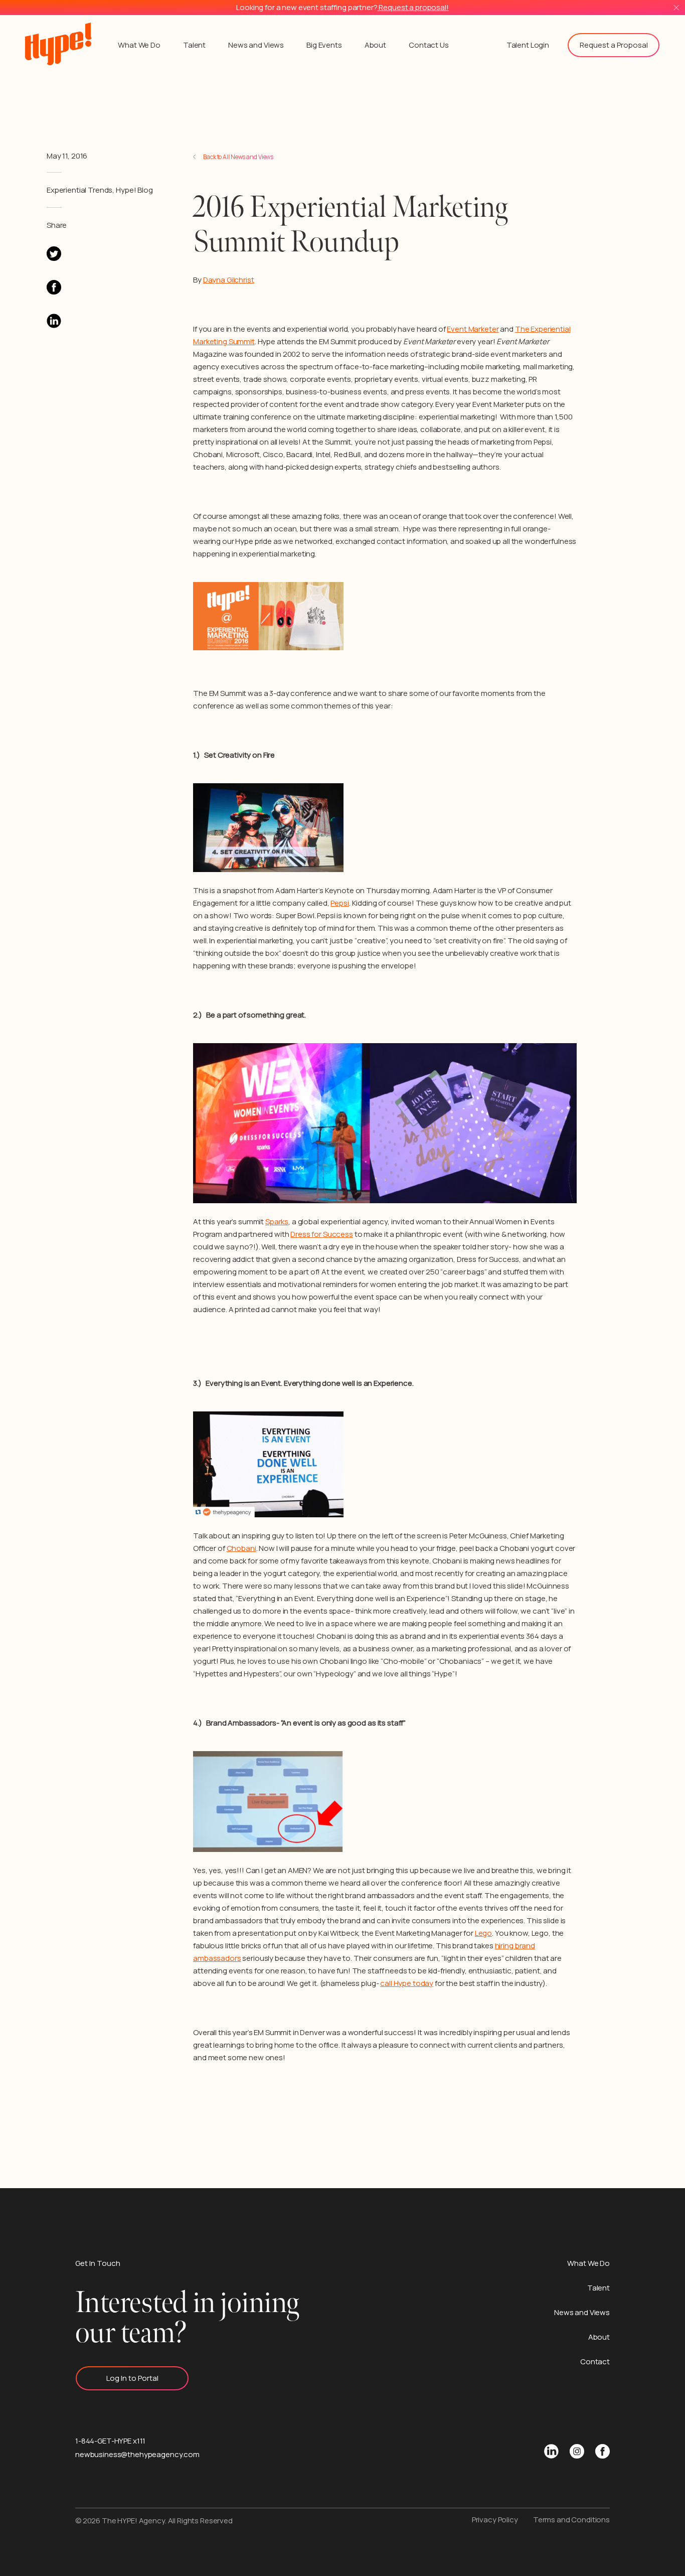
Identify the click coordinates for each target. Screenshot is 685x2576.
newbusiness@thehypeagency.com (137, 2454)
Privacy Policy (495, 2520)
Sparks (277, 1222)
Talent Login (528, 45)
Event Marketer (473, 329)
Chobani (241, 1548)
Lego (483, 1933)
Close (676, 8)
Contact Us (429, 45)
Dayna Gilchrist (229, 280)
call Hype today (407, 1983)
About (375, 45)
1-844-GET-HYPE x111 (110, 2441)
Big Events (324, 45)
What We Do (139, 45)
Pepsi (339, 903)
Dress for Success (322, 1234)
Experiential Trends (79, 190)
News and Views (256, 45)
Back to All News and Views (238, 157)
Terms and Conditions (571, 2520)
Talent (194, 45)
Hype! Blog (134, 190)
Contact (595, 2362)
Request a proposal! (413, 7)
